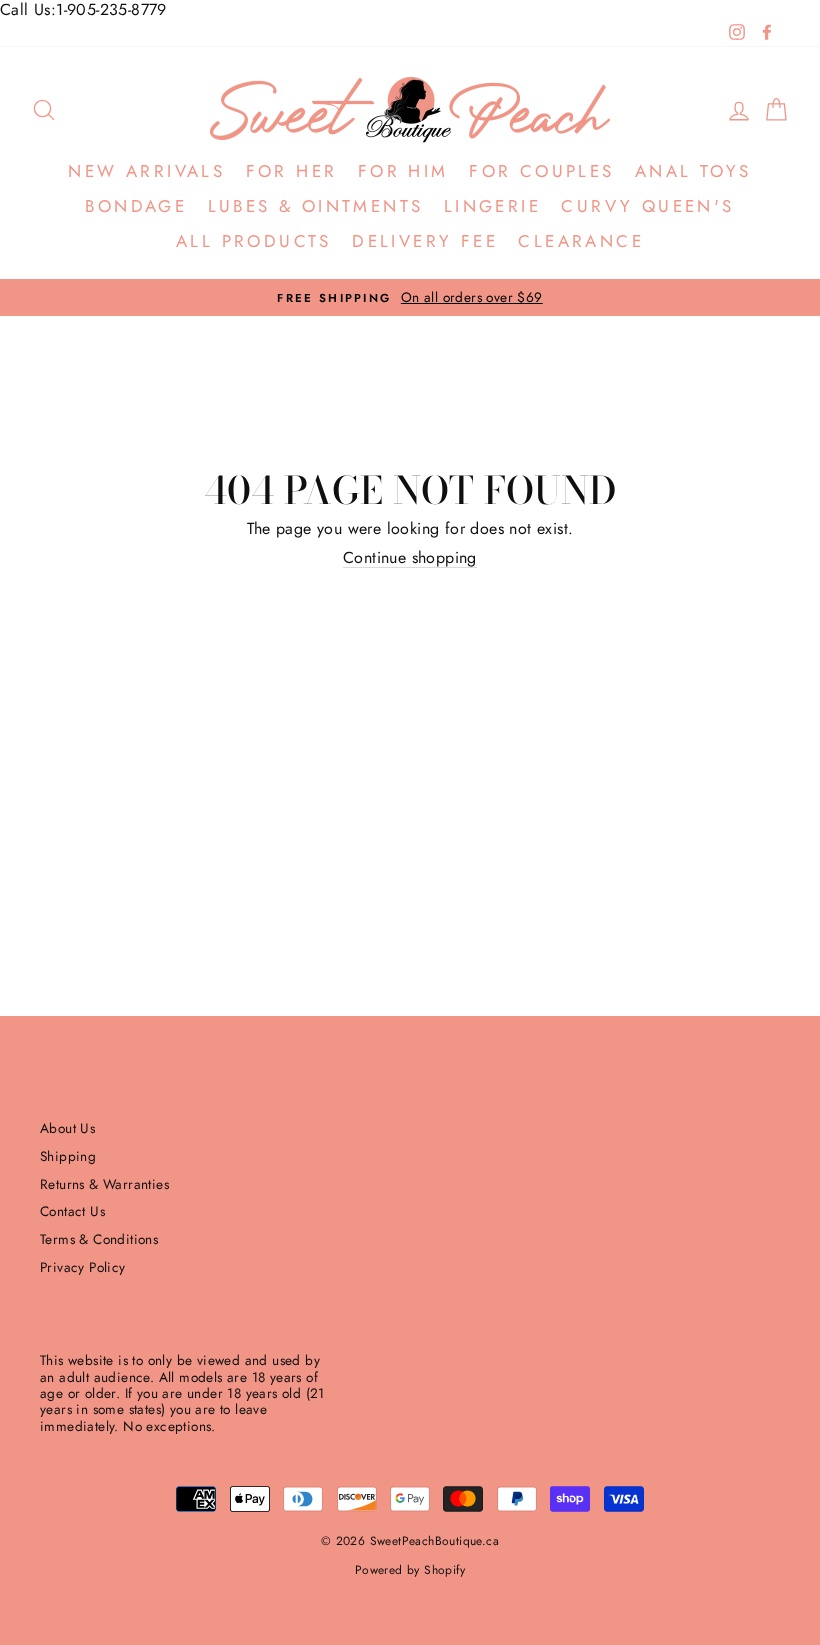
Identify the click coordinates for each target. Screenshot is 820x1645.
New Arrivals (146, 171)
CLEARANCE (581, 241)
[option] (410, 297)
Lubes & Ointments (316, 206)
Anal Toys (693, 171)
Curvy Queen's (647, 206)
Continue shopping (410, 558)
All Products (254, 241)
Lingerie (492, 206)
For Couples (541, 171)
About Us (67, 1128)
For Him (403, 171)
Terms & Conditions (99, 1239)
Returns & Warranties (104, 1184)
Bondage (136, 206)
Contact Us (72, 1211)
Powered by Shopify (410, 1570)
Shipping (68, 1156)
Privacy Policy (83, 1267)
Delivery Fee (425, 241)
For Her (292, 171)
